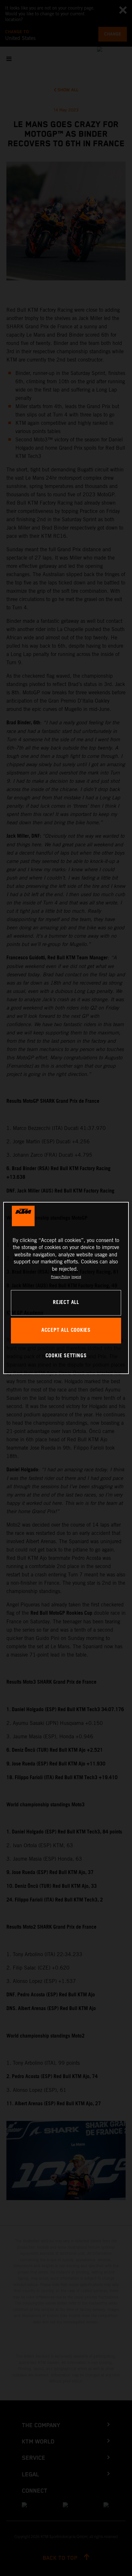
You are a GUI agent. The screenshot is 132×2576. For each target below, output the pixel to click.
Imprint (76, 1277)
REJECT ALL (66, 1303)
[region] (66, 1288)
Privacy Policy (60, 1277)
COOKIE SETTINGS (66, 1356)
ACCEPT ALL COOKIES (66, 1331)
